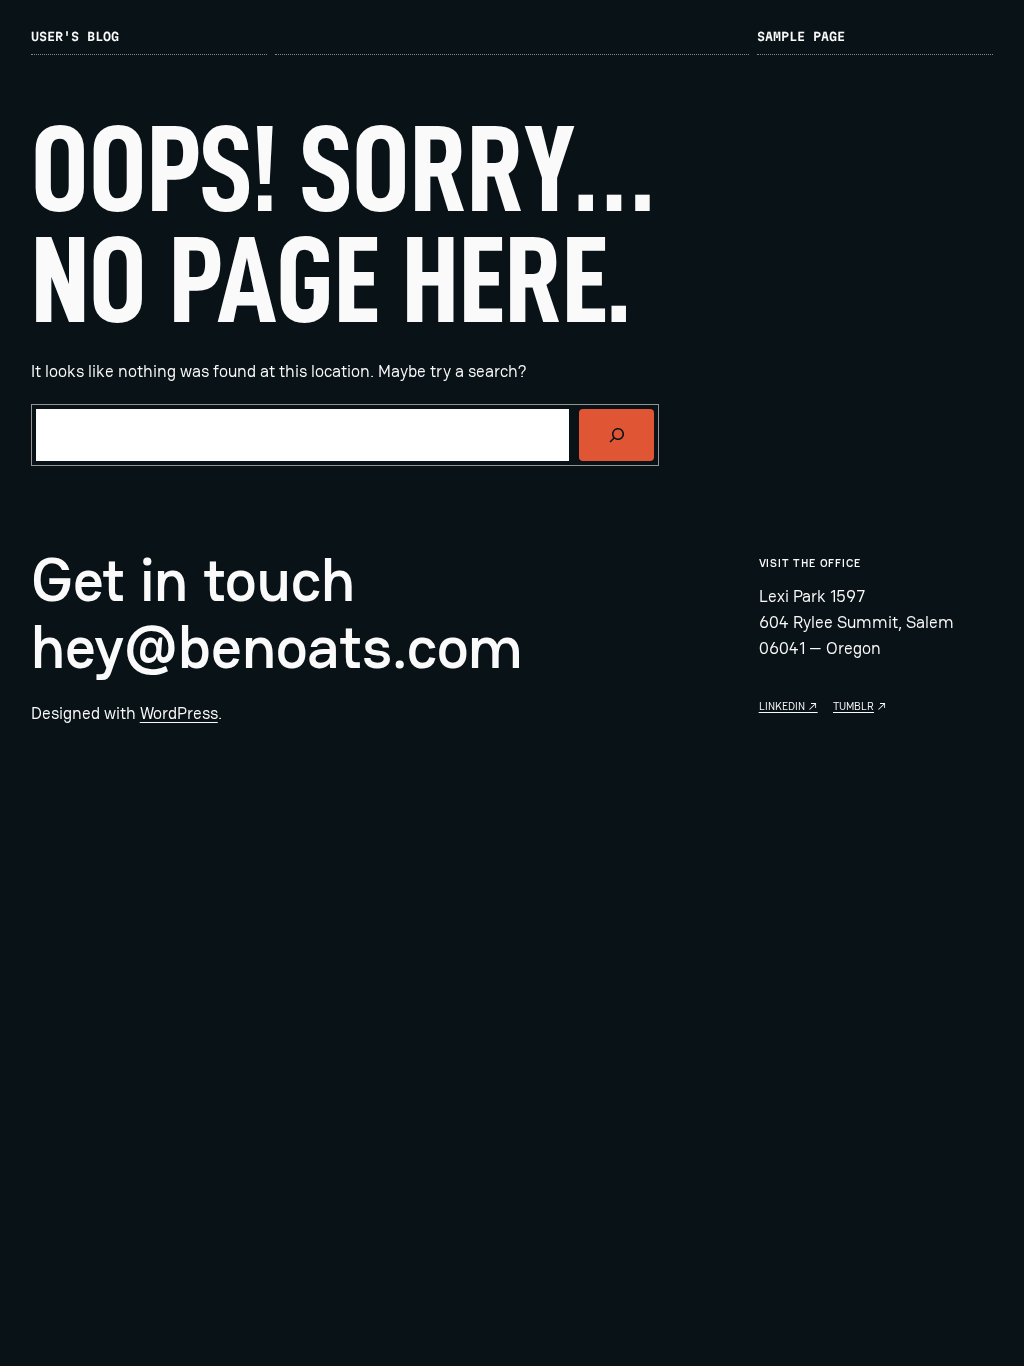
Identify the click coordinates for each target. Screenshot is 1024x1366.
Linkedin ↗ (788, 706)
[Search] (616, 434)
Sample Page (801, 36)
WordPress (179, 713)
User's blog (75, 36)
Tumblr (853, 706)
